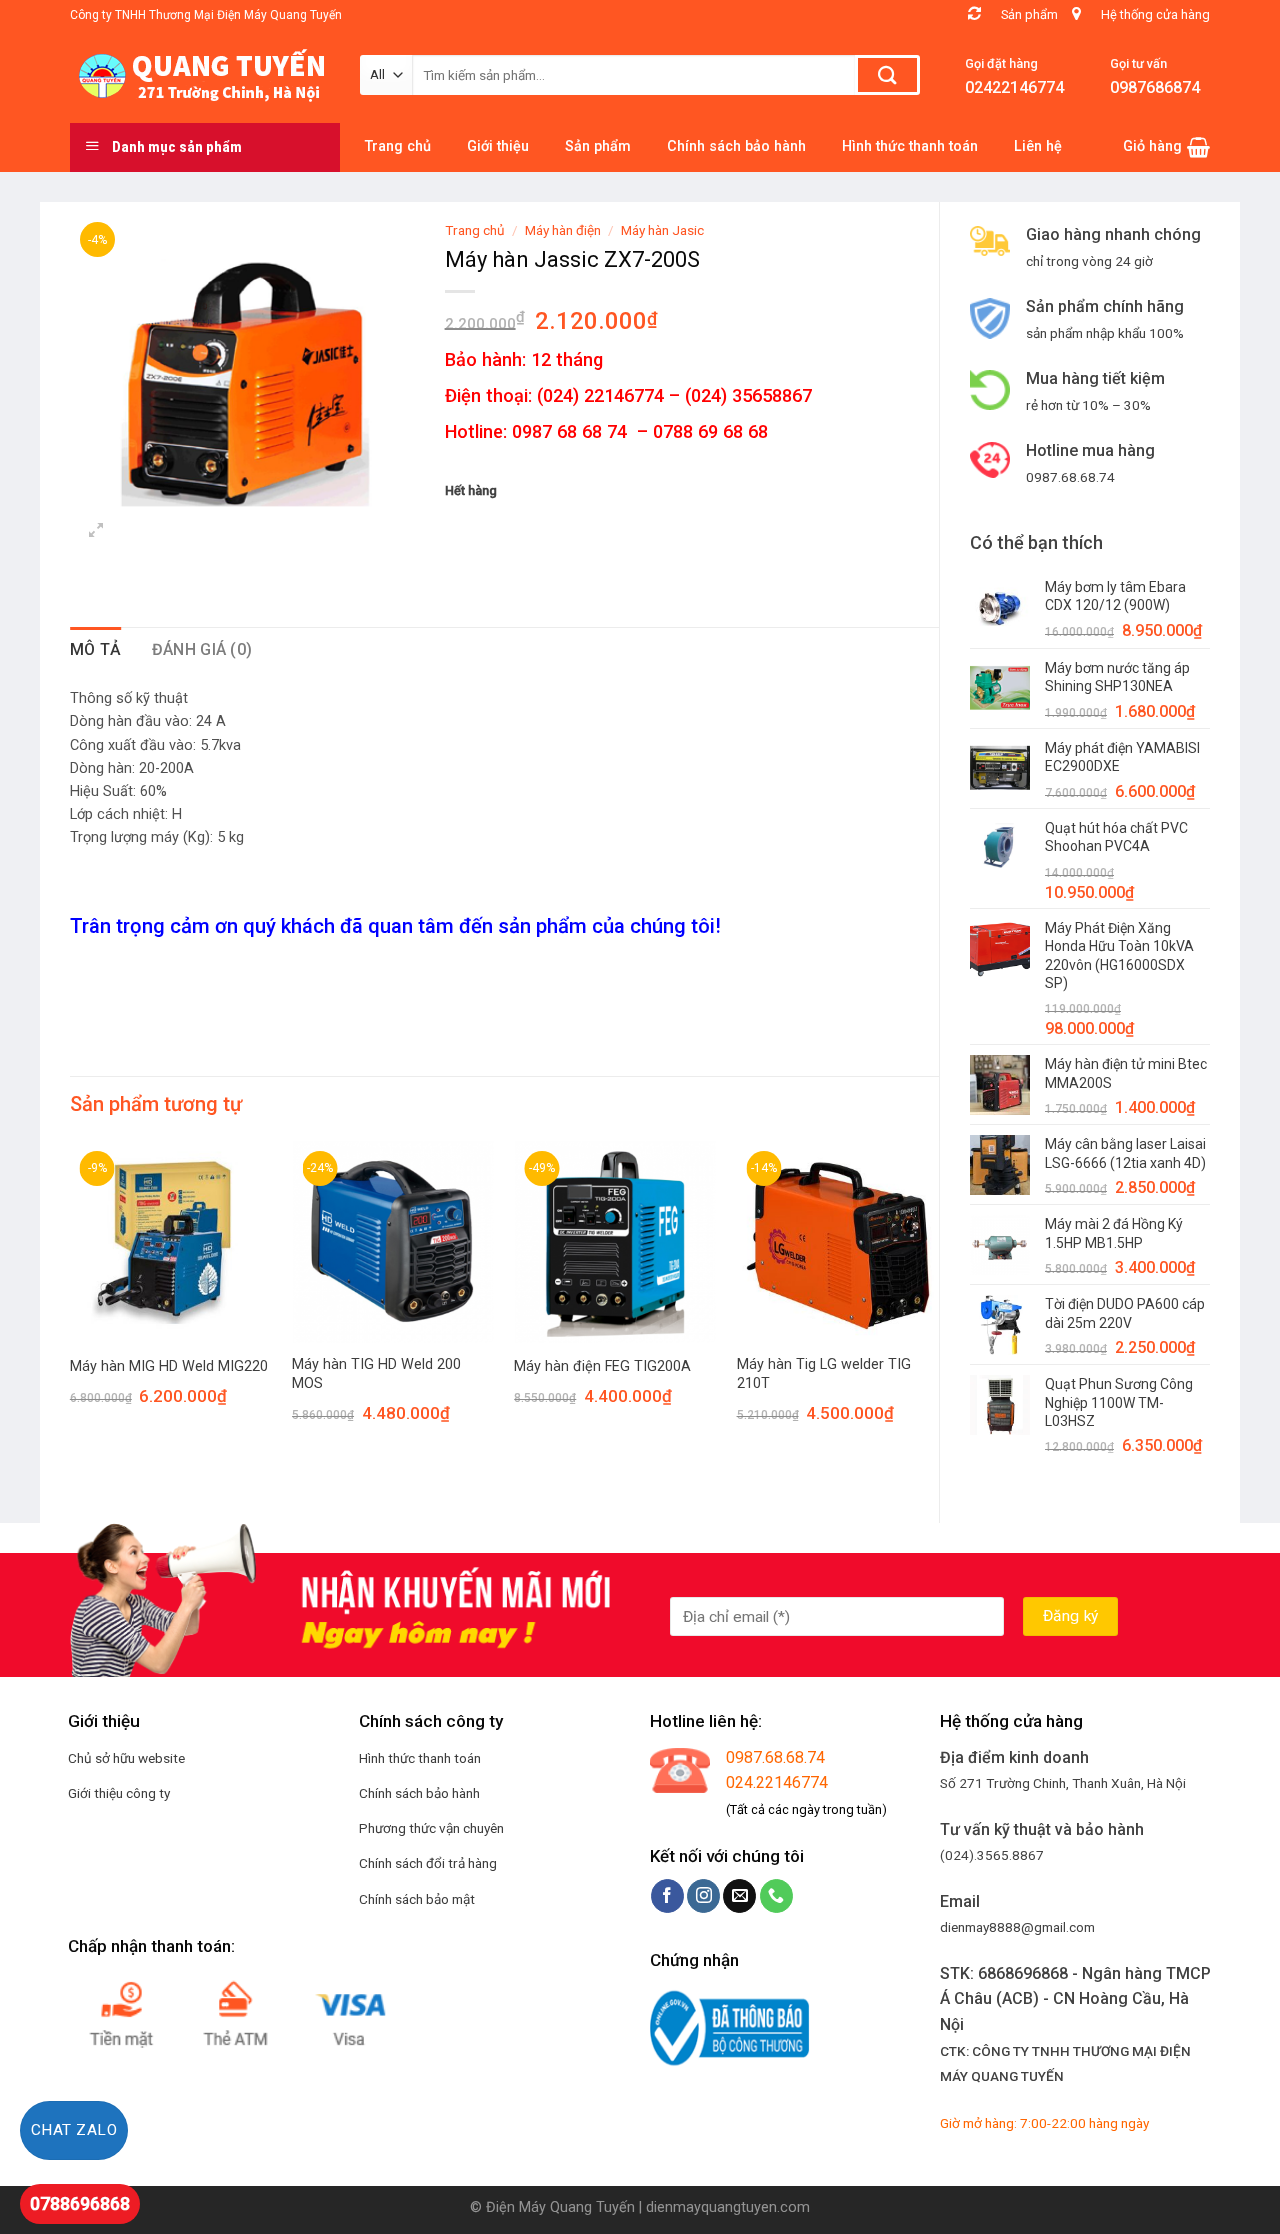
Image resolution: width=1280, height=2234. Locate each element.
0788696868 (80, 2203)
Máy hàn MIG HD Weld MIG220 (169, 1366)
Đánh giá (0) (202, 649)
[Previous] (71, 1300)
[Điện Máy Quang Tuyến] (200, 76)
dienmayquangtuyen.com (728, 2207)
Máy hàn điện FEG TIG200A (602, 1366)
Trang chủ (475, 230)
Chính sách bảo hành (419, 1793)
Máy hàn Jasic (662, 230)
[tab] (96, 650)
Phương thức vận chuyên (431, 1828)
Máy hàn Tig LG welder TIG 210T (824, 1374)
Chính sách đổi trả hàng (428, 1863)
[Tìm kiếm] (887, 75)
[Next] (938, 1300)
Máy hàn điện (563, 230)
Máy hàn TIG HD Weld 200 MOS (376, 1374)
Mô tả (96, 649)
